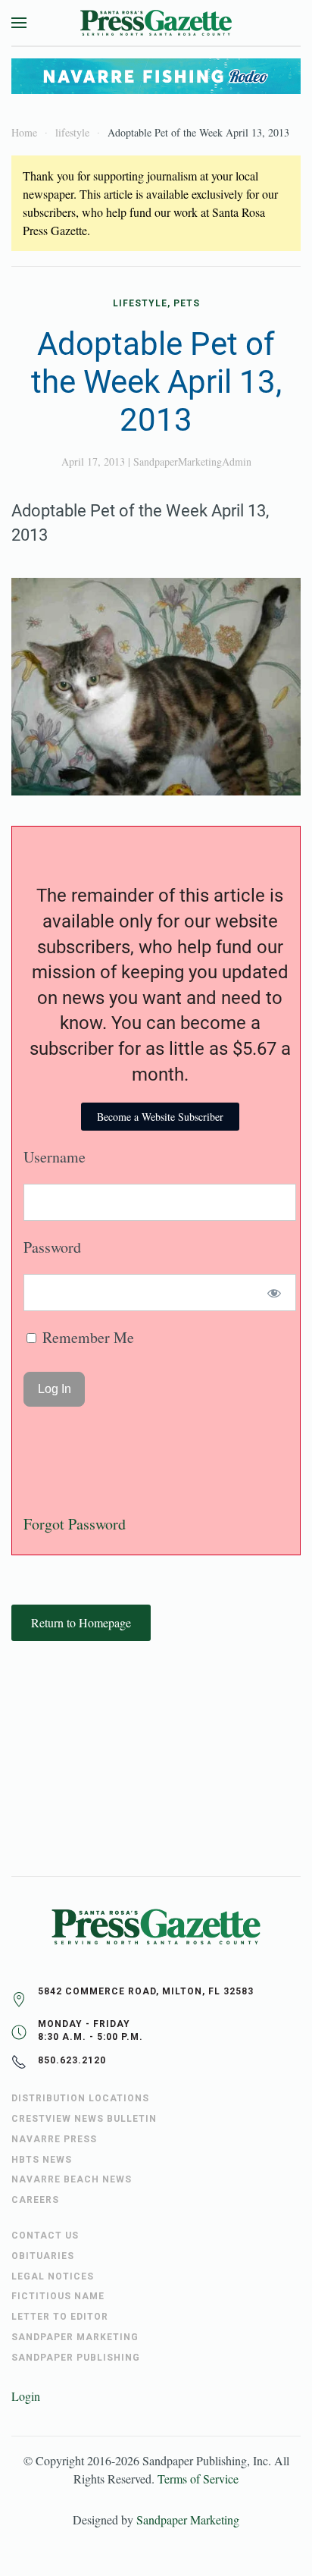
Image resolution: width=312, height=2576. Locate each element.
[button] (19, 23)
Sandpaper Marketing (188, 2520)
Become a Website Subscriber (160, 1117)
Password (52, 1247)
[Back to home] (156, 23)
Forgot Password (75, 1524)
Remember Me (86, 1337)
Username (55, 1157)
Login (26, 2396)
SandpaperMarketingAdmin (192, 461)
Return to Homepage (81, 1622)
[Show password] (275, 1293)
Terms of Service (198, 2479)
